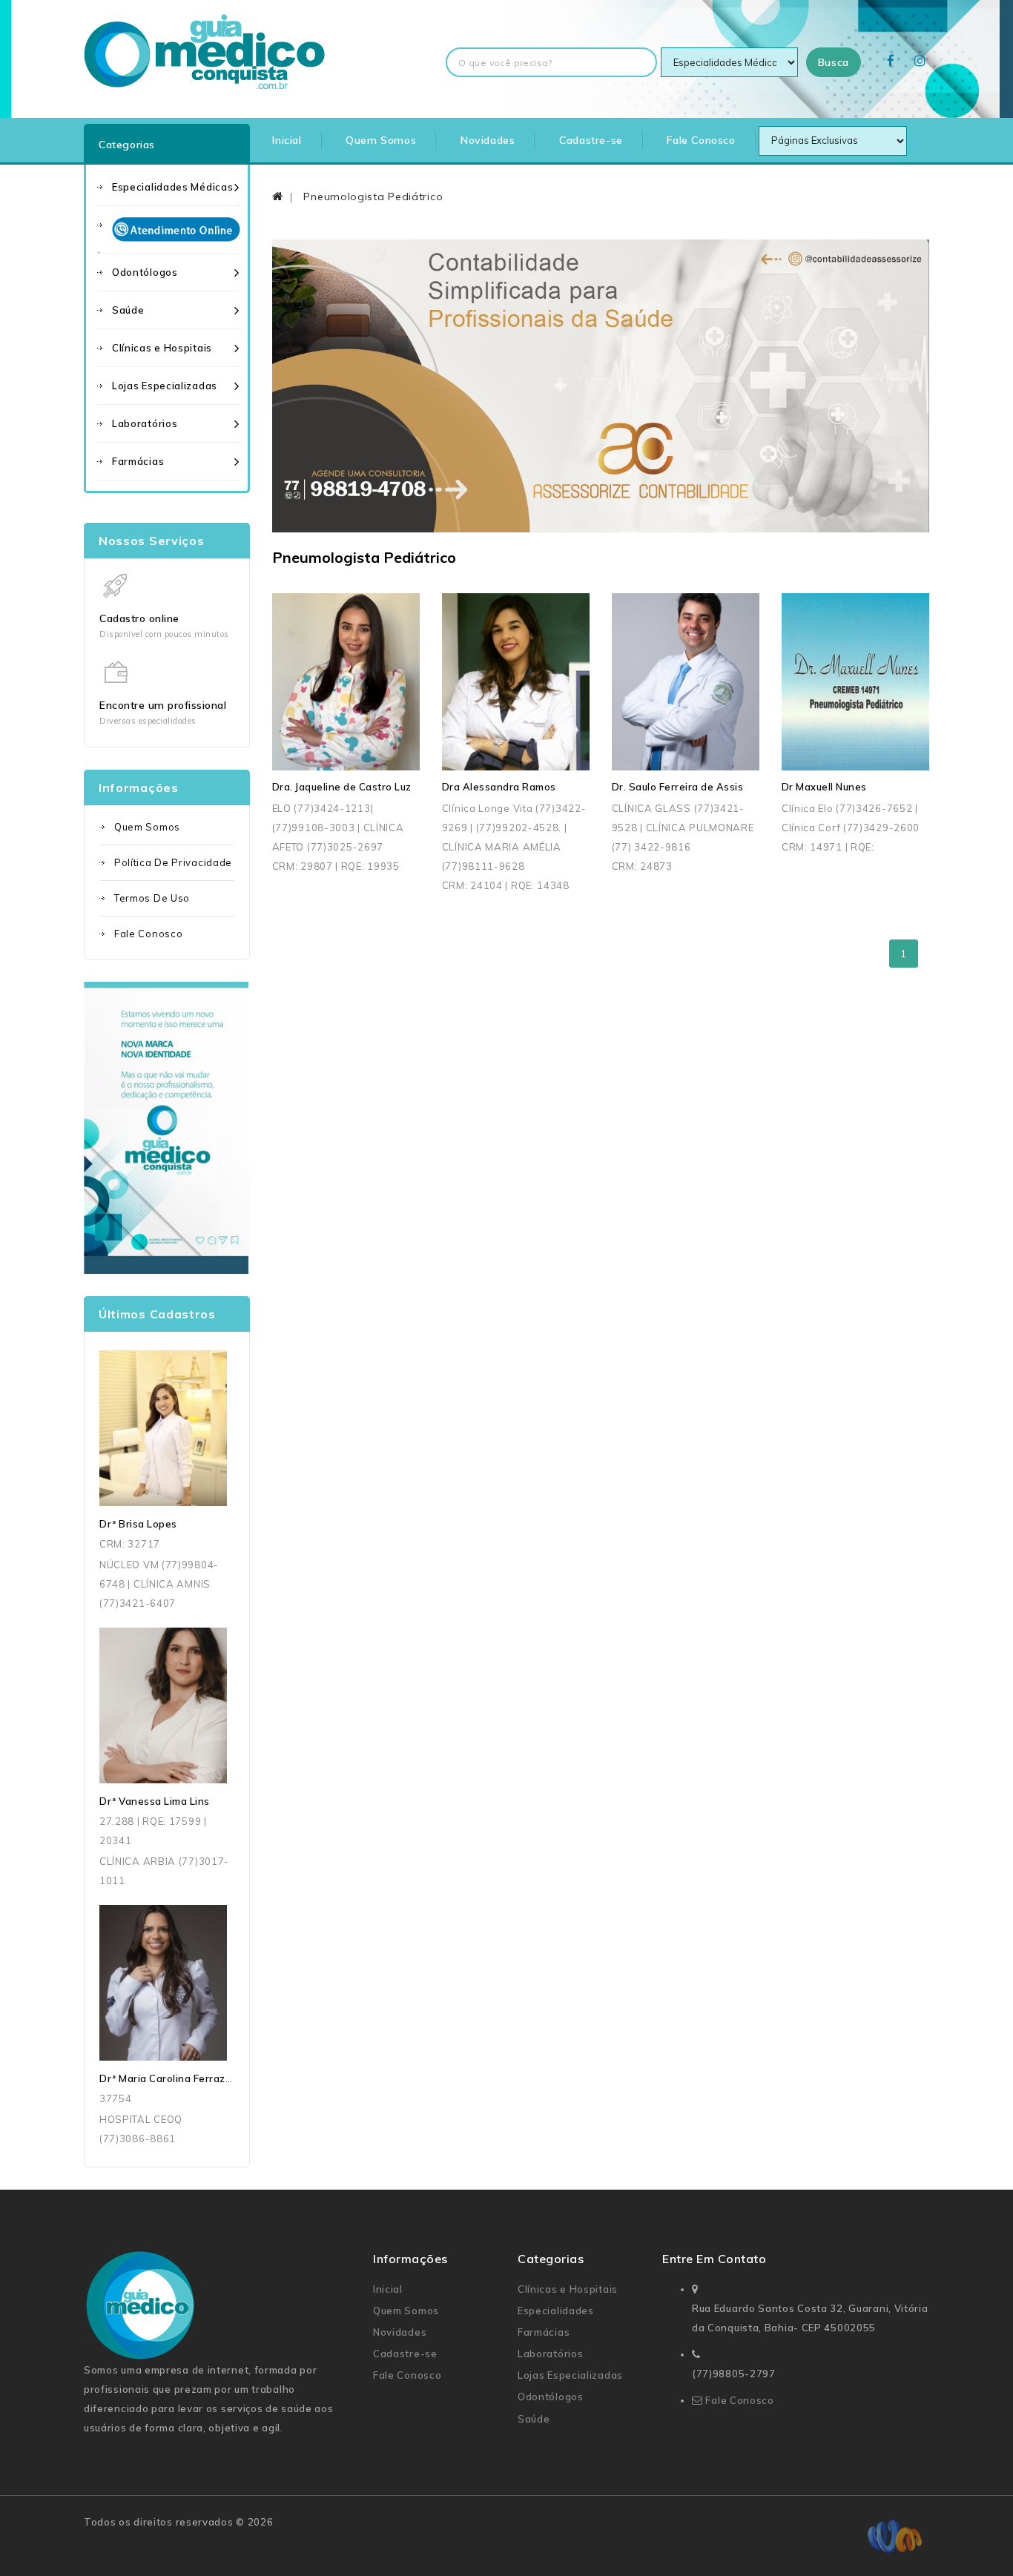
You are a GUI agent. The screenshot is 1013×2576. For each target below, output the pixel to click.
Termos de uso (152, 898)
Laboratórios (145, 423)
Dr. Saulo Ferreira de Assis (678, 787)
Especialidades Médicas (172, 187)
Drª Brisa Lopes (138, 1524)
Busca (834, 62)
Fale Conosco (701, 140)
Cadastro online (139, 618)
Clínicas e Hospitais (162, 348)
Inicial (287, 140)
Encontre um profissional (163, 705)
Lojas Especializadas (165, 386)
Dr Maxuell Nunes (824, 787)
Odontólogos (145, 272)
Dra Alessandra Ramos (499, 787)
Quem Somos (381, 140)
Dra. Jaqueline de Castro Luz (342, 787)
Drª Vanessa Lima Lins (155, 1801)
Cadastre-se (591, 140)
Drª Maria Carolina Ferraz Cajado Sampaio (204, 2078)
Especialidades (556, 2311)
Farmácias (138, 461)
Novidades (488, 140)
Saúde (128, 310)
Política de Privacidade (173, 862)
